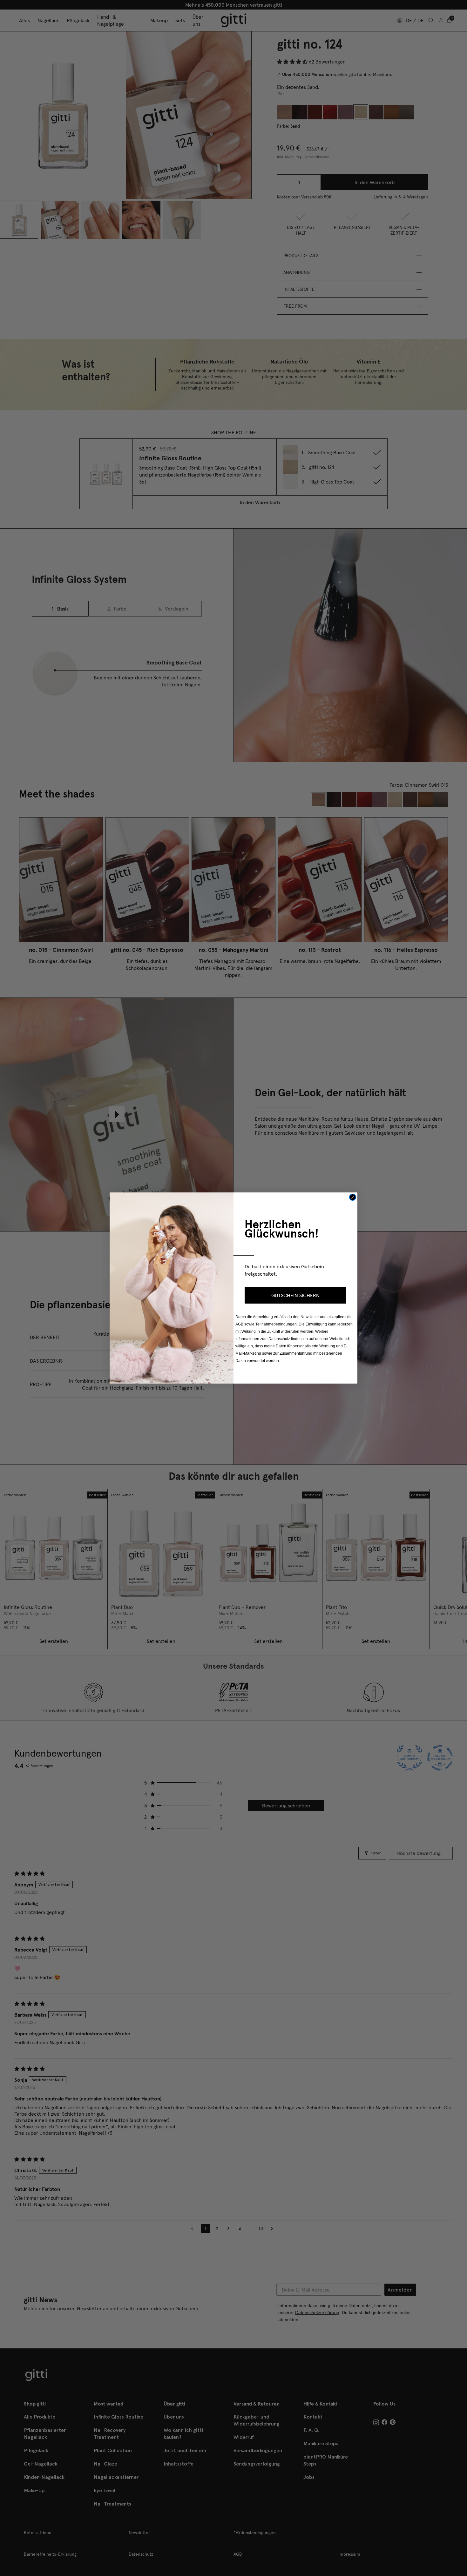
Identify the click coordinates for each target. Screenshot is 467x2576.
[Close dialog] (353, 1197)
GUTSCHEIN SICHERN (295, 1295)
